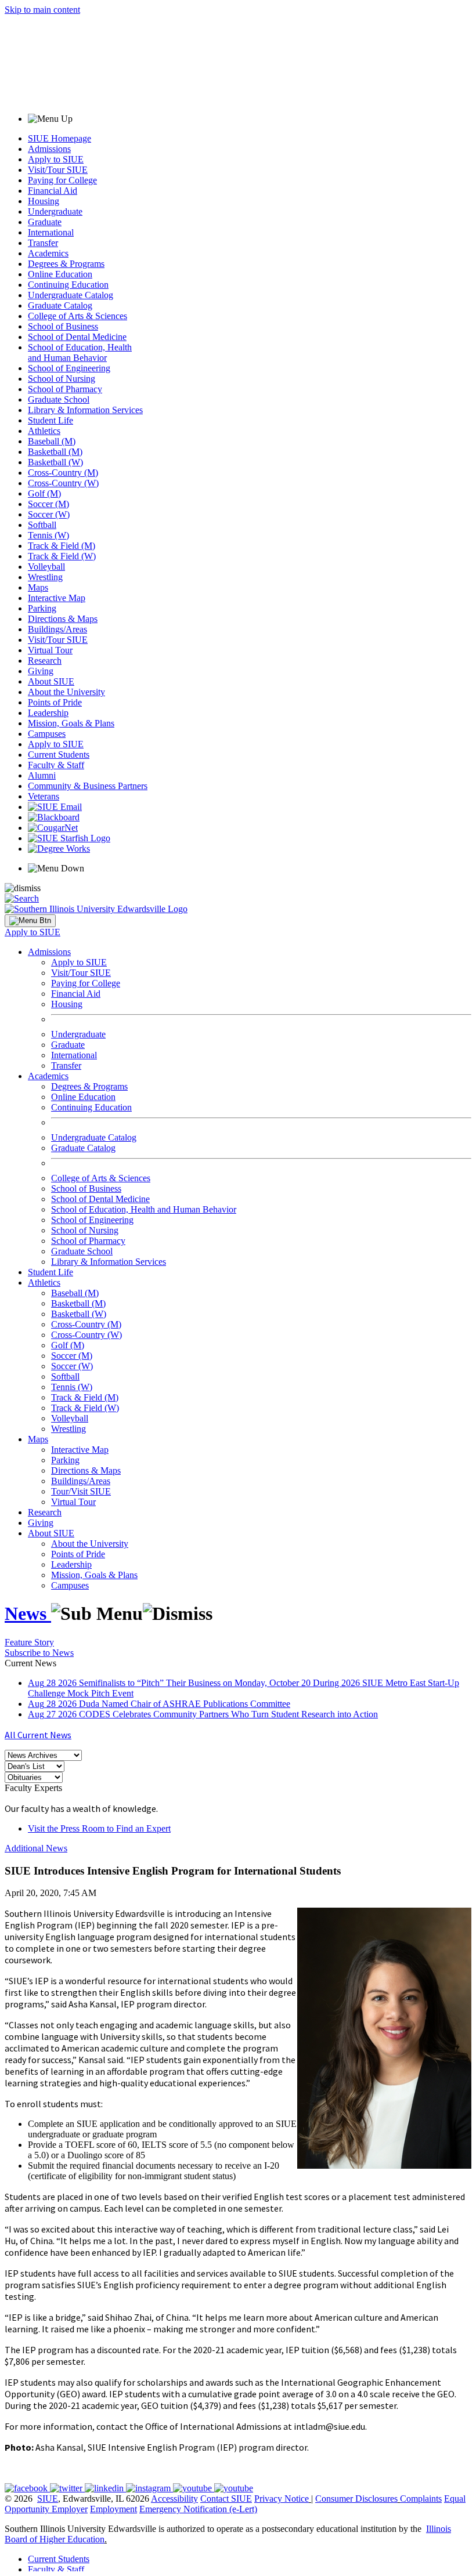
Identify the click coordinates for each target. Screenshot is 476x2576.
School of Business (63, 326)
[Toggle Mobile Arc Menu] (30, 921)
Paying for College (62, 180)
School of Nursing (62, 379)
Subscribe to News (39, 1653)
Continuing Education (68, 285)
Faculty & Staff (56, 765)
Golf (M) (44, 493)
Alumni (42, 775)
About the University (66, 692)
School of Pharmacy (65, 389)
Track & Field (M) (62, 546)
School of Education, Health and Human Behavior (80, 352)
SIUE (48, 2499)
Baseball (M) (52, 441)
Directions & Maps (63, 619)
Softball (42, 525)
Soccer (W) (49, 514)
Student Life (51, 420)
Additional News (36, 1848)
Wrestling (45, 577)
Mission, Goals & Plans (71, 723)
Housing (44, 201)
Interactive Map (57, 598)
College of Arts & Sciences (77, 316)
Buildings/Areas (57, 629)
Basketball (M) (55, 452)
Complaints (421, 2499)
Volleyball (46, 567)
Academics (48, 253)
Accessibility (174, 2499)
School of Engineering (69, 368)
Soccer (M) (48, 504)
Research (45, 661)
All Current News (38, 1735)
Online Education (60, 274)
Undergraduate (55, 211)
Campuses (47, 734)
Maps (38, 587)
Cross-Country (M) (63, 473)
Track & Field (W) (62, 556)
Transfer (43, 243)
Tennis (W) (48, 535)
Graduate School (59, 399)
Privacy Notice (282, 2499)
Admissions (49, 149)
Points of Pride (55, 702)
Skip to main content (42, 10)
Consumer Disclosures (356, 2499)
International (51, 232)
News (28, 1613)
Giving (41, 671)
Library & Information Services (85, 410)
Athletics (44, 431)
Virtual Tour (50, 650)
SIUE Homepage (59, 138)
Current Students (59, 755)
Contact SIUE (226, 2499)
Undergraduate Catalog (71, 295)
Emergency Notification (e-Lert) (198, 2509)
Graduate (45, 222)
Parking (42, 608)
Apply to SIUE (56, 159)
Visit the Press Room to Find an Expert (99, 1828)
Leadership (48, 713)
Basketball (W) (55, 462)
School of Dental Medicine (77, 337)
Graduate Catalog (60, 305)
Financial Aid (53, 191)
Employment (113, 2509)
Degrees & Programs (66, 264)
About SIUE (51, 681)
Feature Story (29, 1642)
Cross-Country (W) (63, 483)
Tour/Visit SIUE (81, 1491)
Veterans (44, 796)
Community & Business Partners (88, 786)
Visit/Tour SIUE (58, 170)
